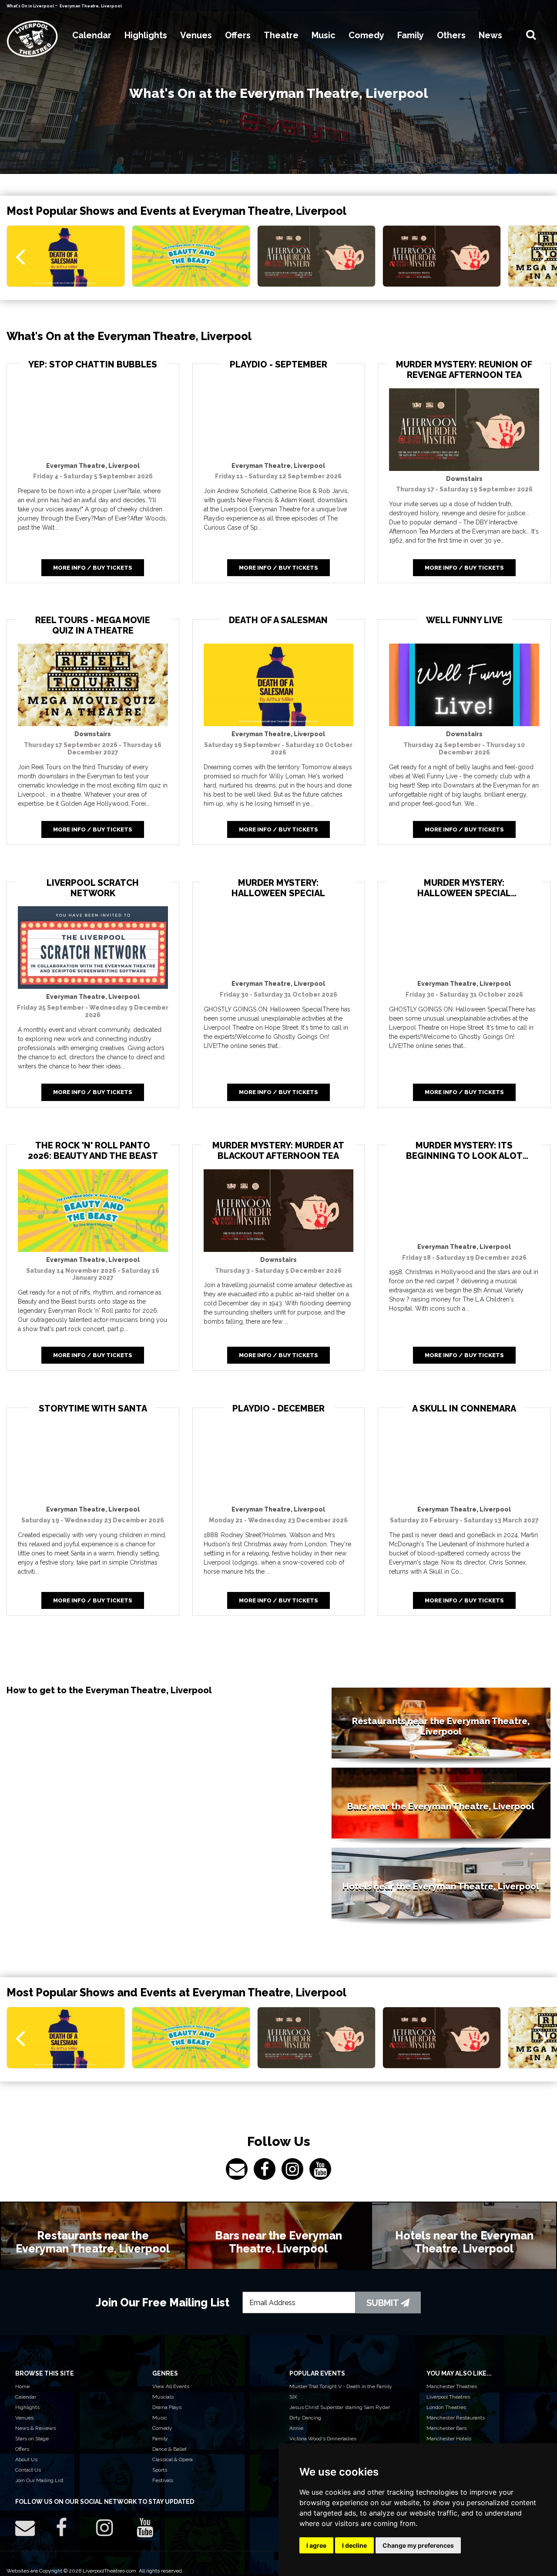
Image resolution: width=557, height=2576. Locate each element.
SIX (293, 2397)
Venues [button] (196, 35)
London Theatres (446, 2407)
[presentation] (20, 256)
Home (22, 2386)
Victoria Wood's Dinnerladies (323, 2439)
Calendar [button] (92, 35)
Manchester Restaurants (456, 2418)
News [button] (490, 35)
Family (160, 2439)
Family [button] (411, 35)
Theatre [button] (281, 35)
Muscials (163, 2397)
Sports (160, 2470)
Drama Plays (167, 2407)
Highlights (27, 2407)
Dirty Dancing (305, 2418)
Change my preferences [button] (418, 2545)
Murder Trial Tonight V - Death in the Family (341, 2386)
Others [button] (451, 35)
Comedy (162, 2428)
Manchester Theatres (452, 2386)
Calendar (26, 2397)
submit (384, 2303)
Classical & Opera (173, 2459)
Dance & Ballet (169, 2449)
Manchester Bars (446, 2428)
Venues (24, 2418)
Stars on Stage (32, 2439)
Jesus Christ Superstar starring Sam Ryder (340, 2407)
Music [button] (324, 35)
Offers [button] (238, 35)
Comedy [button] (366, 35)
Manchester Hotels (449, 2439)
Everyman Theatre (93, 466)
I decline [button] (354, 2545)
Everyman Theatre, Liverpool (91, 6)
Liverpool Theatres (448, 2397)
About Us (26, 2459)
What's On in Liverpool (31, 6)
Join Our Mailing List (39, 2480)
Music (160, 2418)
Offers (22, 2449)
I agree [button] (316, 2545)
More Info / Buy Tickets (93, 568)
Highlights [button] (146, 35)
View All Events (171, 2386)
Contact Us (28, 2470)
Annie (296, 2428)
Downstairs (464, 479)
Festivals (163, 2480)
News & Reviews (35, 2428)
